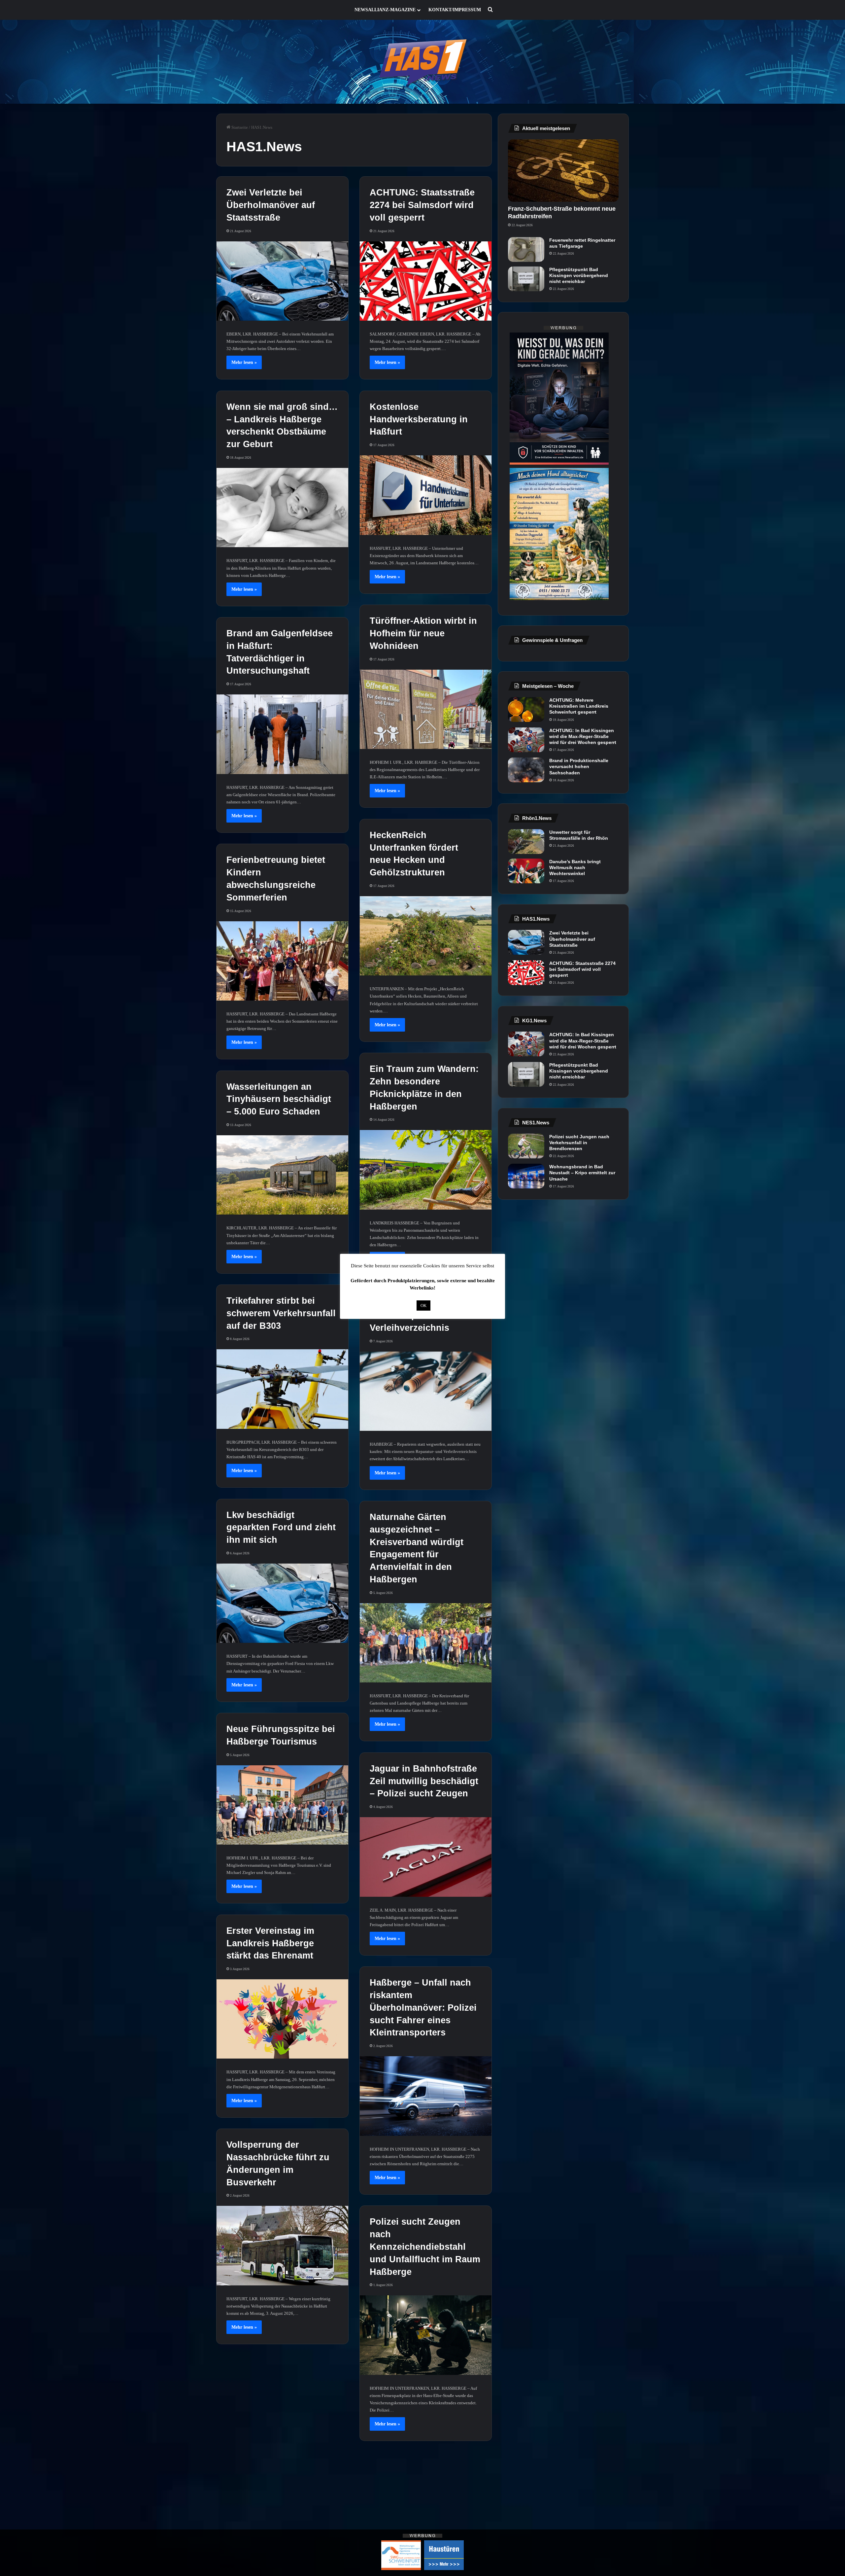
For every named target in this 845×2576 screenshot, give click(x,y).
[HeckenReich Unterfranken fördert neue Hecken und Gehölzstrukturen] (426, 936)
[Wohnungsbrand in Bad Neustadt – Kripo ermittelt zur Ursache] (526, 1176)
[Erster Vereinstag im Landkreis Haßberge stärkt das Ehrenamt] (282, 2019)
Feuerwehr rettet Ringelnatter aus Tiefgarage (582, 243)
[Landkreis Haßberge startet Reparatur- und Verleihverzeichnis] (426, 1391)
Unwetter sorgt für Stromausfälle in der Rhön (579, 835)
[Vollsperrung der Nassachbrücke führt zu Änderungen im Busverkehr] (282, 2245)
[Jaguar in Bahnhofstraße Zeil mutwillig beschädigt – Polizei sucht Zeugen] (426, 1857)
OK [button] (423, 1306)
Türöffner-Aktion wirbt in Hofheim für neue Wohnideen (423, 633)
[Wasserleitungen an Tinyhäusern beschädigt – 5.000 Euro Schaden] (282, 1175)
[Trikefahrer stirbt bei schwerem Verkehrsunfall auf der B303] (282, 1389)
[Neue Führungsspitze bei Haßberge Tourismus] (282, 1805)
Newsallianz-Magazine (385, 10)
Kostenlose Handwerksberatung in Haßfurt (419, 419)
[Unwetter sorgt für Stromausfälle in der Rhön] (526, 842)
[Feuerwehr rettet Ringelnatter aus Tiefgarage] (526, 249)
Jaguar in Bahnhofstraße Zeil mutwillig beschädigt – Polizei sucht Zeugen (424, 1781)
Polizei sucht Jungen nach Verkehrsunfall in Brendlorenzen (579, 1143)
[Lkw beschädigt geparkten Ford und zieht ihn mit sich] (282, 1603)
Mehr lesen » (244, 362)
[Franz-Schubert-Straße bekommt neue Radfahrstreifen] (563, 171)
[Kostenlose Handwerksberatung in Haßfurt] (426, 495)
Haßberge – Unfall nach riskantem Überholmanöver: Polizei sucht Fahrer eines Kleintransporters (423, 2008)
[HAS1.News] (423, 62)
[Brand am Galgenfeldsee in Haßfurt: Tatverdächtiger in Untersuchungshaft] (282, 734)
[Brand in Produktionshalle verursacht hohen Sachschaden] (526, 770)
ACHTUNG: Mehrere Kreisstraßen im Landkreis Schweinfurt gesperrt (579, 706)
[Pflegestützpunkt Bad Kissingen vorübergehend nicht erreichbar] (526, 279)
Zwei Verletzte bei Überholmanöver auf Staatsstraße (271, 205)
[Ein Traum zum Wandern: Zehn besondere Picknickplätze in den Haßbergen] (426, 1170)
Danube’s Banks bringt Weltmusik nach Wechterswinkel (575, 867)
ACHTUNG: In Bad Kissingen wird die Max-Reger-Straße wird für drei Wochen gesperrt (583, 736)
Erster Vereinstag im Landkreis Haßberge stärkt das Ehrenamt (270, 1943)
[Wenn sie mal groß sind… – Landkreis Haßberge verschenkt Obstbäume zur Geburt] (282, 508)
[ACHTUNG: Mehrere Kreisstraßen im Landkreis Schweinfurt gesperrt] (526, 709)
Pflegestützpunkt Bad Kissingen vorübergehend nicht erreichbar (579, 275)
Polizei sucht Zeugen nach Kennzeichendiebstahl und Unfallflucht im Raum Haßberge (425, 2247)
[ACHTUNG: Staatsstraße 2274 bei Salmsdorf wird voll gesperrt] (426, 281)
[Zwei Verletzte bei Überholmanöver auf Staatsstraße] (282, 281)
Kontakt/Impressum (455, 10)
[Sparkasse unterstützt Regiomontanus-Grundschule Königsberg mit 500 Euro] (282, 2472)
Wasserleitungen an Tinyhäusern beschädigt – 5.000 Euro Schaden (279, 1099)
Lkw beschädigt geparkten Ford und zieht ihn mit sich (281, 1528)
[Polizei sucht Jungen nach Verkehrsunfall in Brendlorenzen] (526, 1146)
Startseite (239, 127)
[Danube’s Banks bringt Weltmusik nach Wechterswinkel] (526, 871)
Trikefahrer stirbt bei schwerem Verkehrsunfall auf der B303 (281, 1313)
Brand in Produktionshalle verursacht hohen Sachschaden (579, 766)
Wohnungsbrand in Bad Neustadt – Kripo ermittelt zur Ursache (582, 1173)
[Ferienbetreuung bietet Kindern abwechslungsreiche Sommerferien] (282, 961)
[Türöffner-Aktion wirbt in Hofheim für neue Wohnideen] (426, 709)
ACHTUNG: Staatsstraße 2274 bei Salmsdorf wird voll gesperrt (422, 205)
